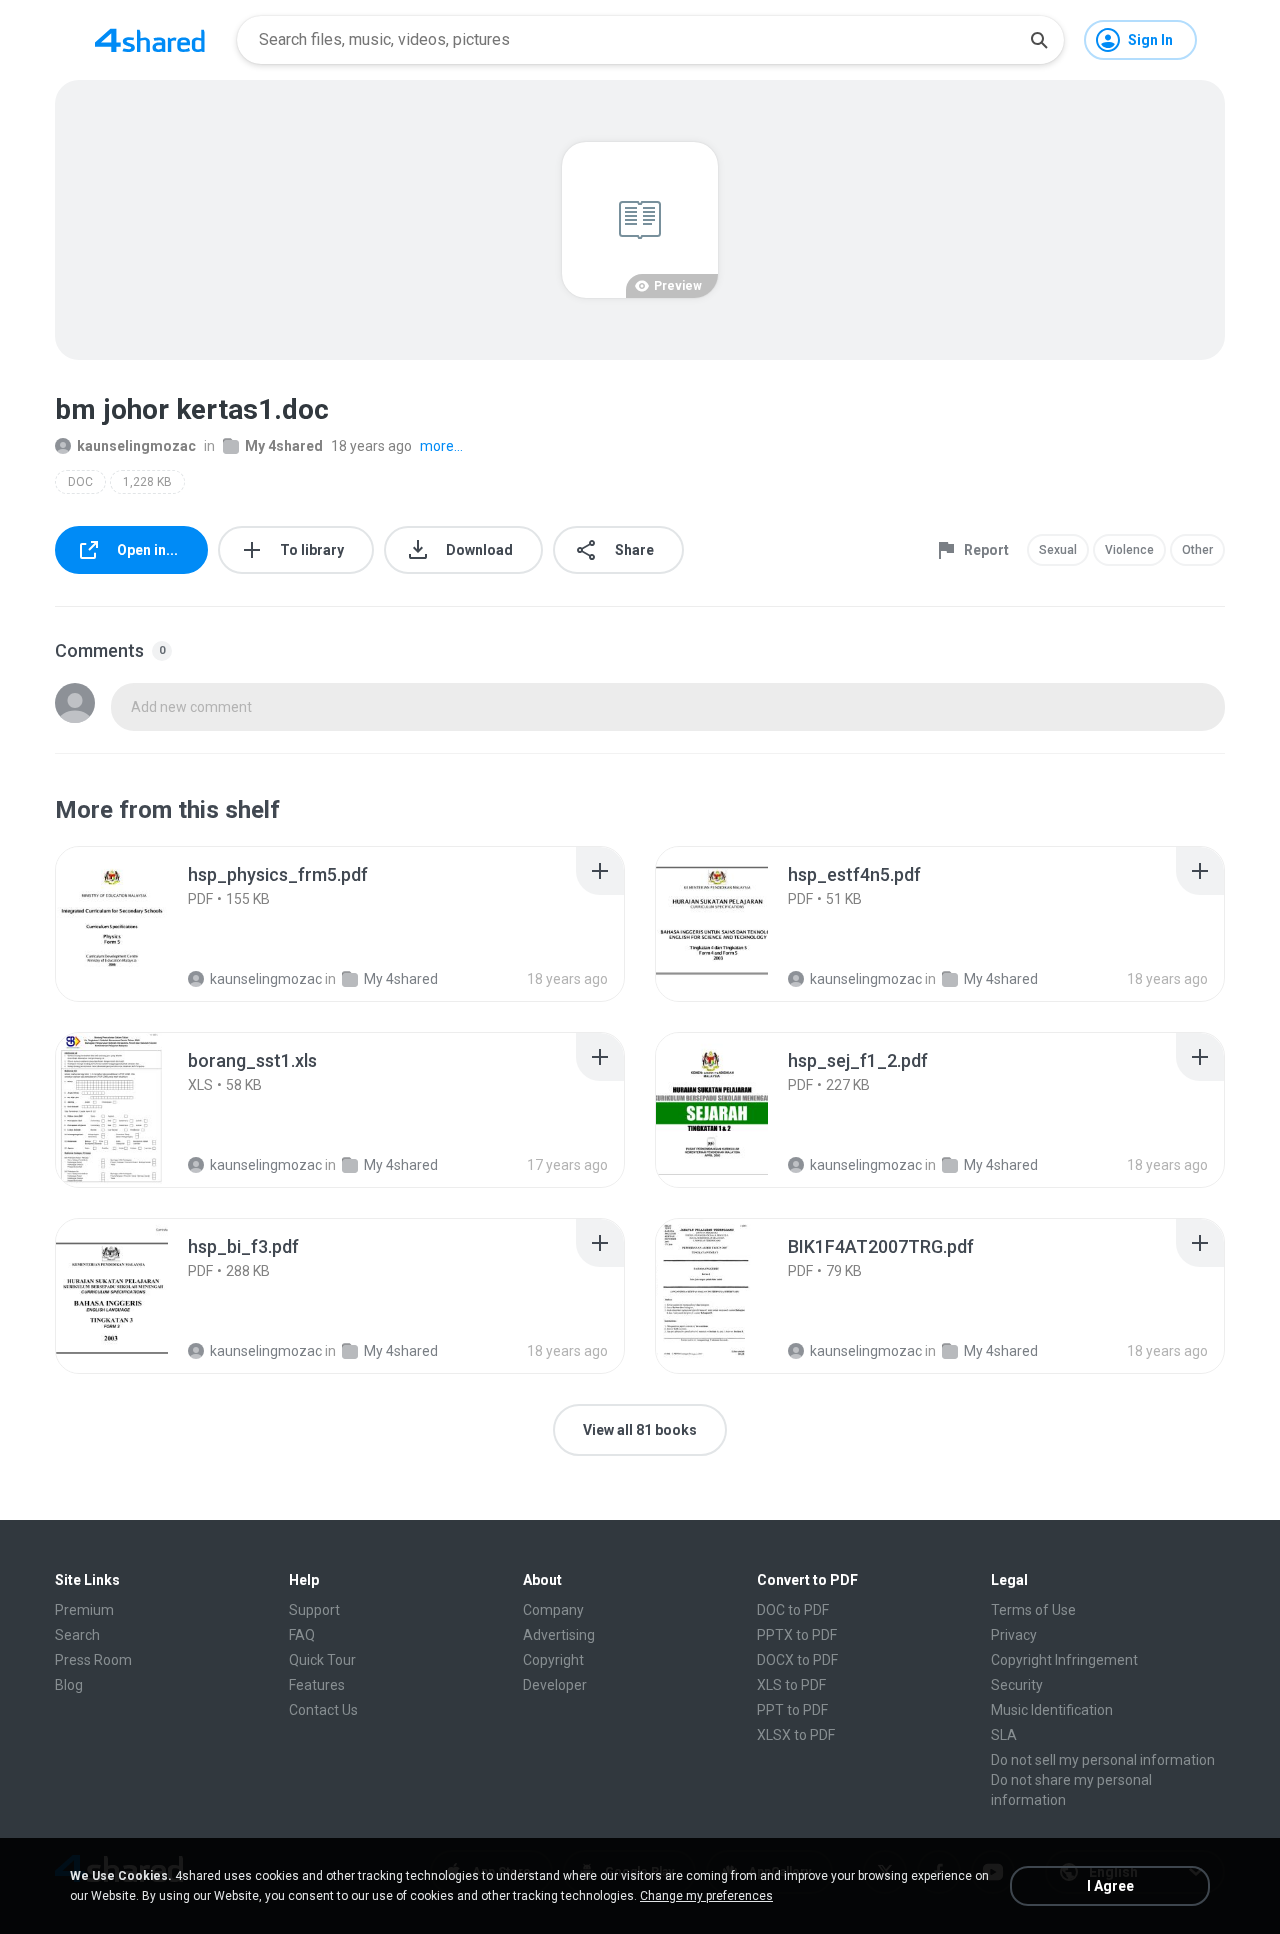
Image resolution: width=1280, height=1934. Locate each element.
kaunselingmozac (136, 446)
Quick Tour (322, 1660)
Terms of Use (1033, 1610)
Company (553, 1610)
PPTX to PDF (797, 1635)
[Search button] (1039, 40)
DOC (80, 482)
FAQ (302, 1635)
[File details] (134, 924)
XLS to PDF (791, 1685)
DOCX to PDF (797, 1660)
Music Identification (1052, 1710)
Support (314, 1610)
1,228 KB (147, 482)
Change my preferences (706, 1896)
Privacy (1014, 1635)
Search (77, 1635)
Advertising (559, 1635)
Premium (84, 1610)
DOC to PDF (793, 1610)
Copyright (553, 1660)
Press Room (93, 1660)
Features (317, 1685)
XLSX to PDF (796, 1735)
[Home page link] (150, 40)
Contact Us (323, 1710)
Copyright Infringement (1064, 1660)
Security (1017, 1685)
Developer (555, 1685)
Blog (69, 1685)
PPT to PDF (792, 1710)
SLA (1004, 1735)
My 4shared (284, 446)
